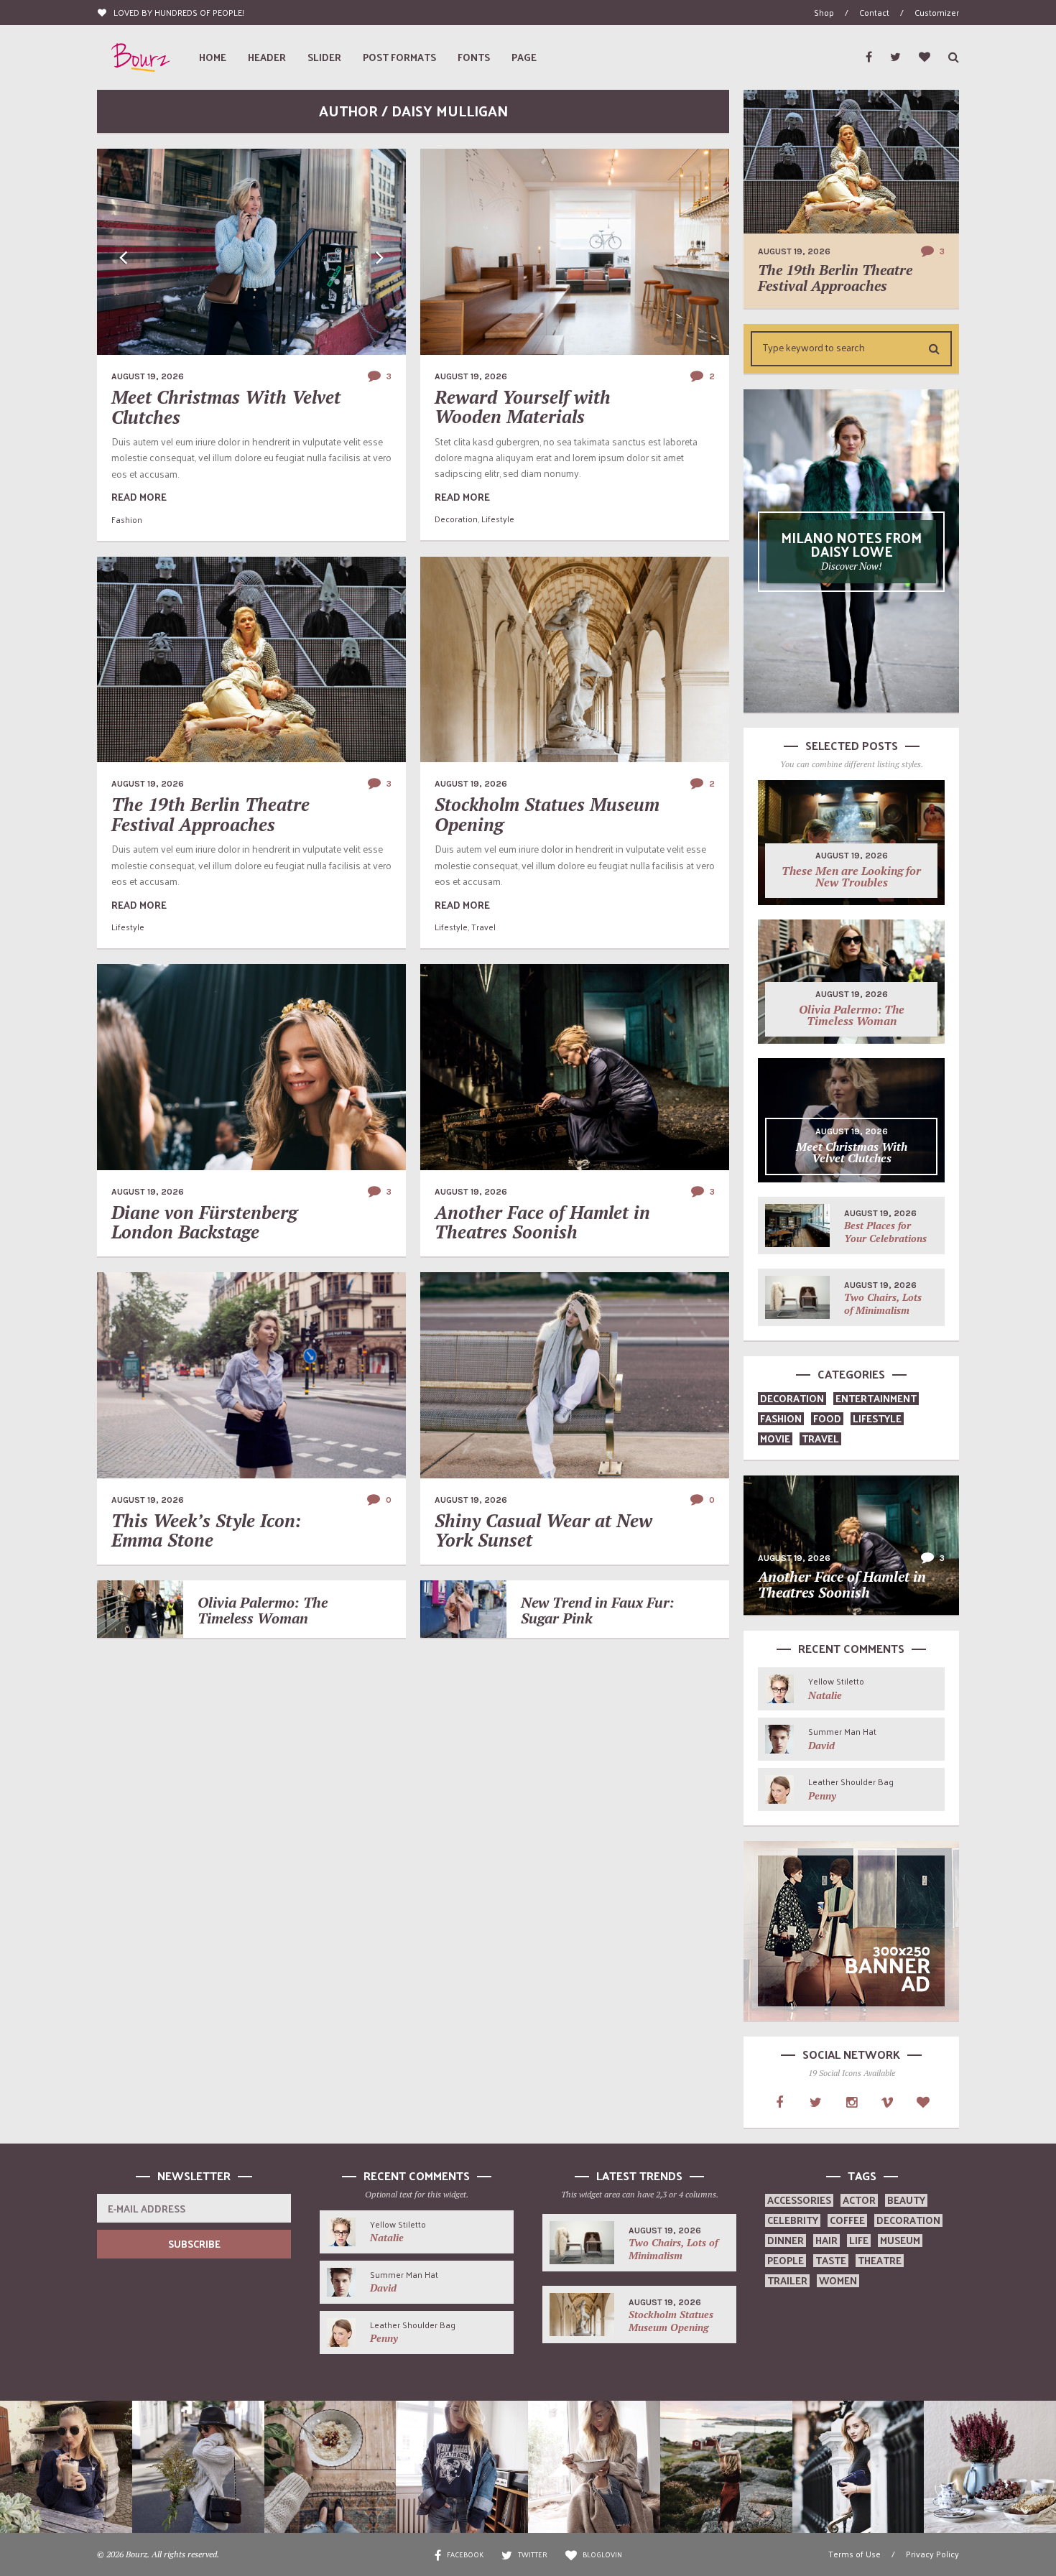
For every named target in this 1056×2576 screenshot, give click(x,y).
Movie (775, 1438)
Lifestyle (498, 519)
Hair (826, 2240)
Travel (483, 927)
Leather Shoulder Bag (851, 1782)
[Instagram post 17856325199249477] (66, 2467)
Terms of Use (854, 2554)
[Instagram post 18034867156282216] (462, 2467)
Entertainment (876, 1398)
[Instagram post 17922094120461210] (858, 2467)
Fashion (127, 519)
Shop (824, 12)
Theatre (880, 2260)
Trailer (787, 2280)
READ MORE (139, 497)
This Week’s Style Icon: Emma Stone (207, 1530)
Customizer (937, 12)
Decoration (456, 519)
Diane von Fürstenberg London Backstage (204, 1222)
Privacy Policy (932, 2554)
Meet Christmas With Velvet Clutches (226, 407)
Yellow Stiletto (836, 1681)
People (786, 2260)
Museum (900, 2240)
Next (379, 258)
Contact (874, 12)
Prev (124, 258)
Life (859, 2240)
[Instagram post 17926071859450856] (990, 2467)
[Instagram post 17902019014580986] (594, 2467)
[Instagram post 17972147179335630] (198, 2467)
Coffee (847, 2220)
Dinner (786, 2240)
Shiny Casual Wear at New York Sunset (543, 1530)
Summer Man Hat (842, 1731)
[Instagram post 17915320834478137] (726, 2467)
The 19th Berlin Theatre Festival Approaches (210, 814)
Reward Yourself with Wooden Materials (523, 407)
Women (838, 2280)
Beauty (906, 2200)
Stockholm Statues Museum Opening (547, 814)
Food (827, 1418)
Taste (831, 2260)
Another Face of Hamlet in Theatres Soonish (542, 1222)
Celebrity (793, 2220)
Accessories (799, 2200)
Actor (859, 2200)
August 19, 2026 (148, 376)
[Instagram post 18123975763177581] (330, 2467)
